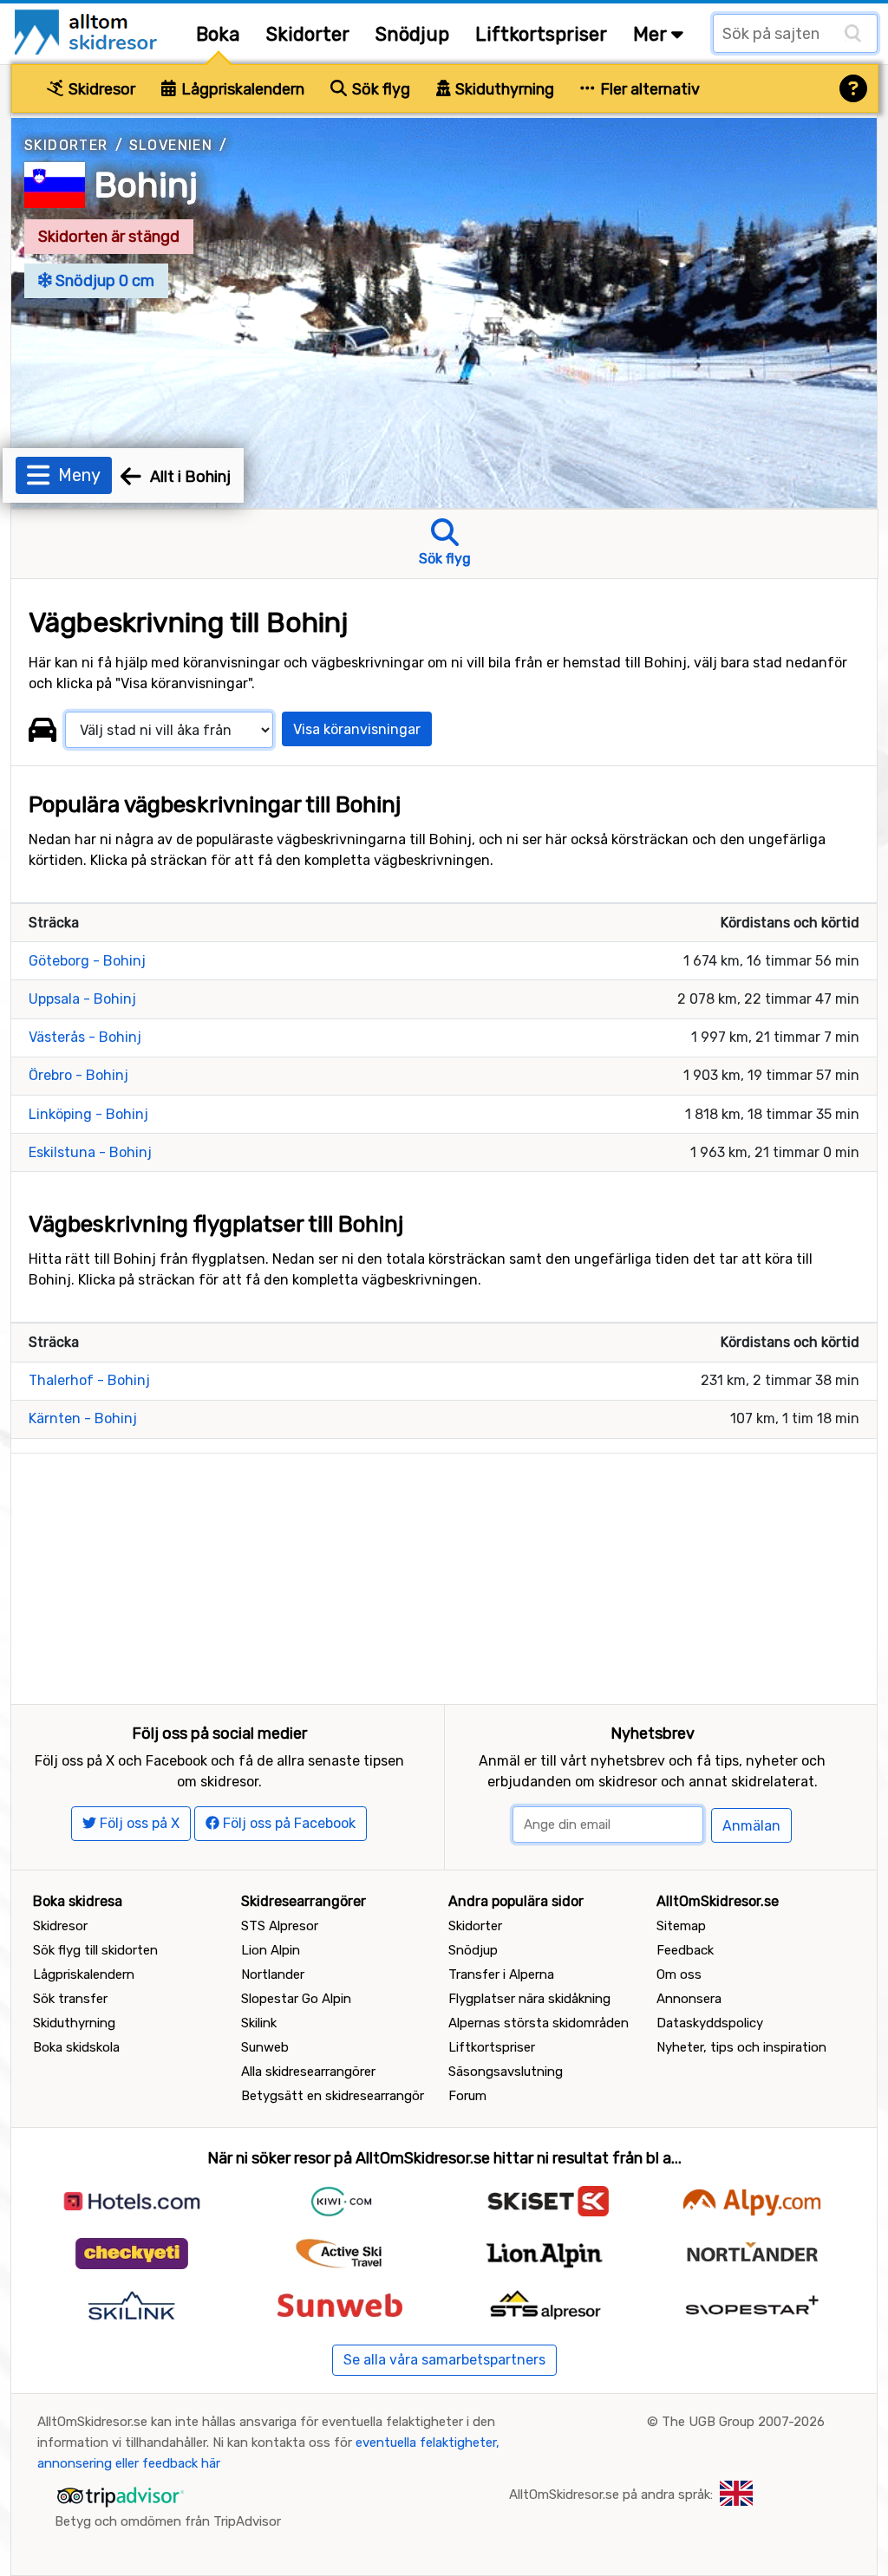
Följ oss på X (138, 1823)
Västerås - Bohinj (85, 1037)
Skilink (259, 2023)
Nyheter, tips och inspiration (741, 2047)
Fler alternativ (648, 89)
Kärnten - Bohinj (83, 1418)
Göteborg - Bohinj (87, 961)
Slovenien (171, 145)
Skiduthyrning (503, 89)
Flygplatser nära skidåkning (529, 1999)
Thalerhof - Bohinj (89, 1380)
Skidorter (308, 34)
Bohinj (146, 185)
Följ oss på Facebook (287, 1823)
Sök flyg (379, 89)
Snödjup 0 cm (103, 281)
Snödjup (412, 34)
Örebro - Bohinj (78, 1075)
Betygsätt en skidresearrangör (333, 2096)
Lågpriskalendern (241, 89)
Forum (467, 2096)
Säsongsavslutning (506, 2072)
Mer (652, 34)
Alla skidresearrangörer (308, 2072)
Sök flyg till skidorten (95, 1950)
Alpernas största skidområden (539, 2023)
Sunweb (265, 2047)
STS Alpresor (280, 1926)
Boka (218, 34)
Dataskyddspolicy (710, 2023)
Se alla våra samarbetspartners (444, 2360)
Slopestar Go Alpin (296, 1999)
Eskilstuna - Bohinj (90, 1152)
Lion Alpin (271, 1950)
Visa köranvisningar (357, 729)
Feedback (685, 1950)
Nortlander (273, 1974)
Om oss (679, 1974)
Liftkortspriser (541, 34)
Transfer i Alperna (501, 1974)
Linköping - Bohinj (88, 1114)
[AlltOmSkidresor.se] (88, 31)
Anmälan (751, 1826)
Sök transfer (70, 1999)
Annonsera (689, 1999)
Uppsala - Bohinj (82, 999)
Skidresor (100, 89)
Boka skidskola (76, 2047)
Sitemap (681, 1926)
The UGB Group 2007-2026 (743, 2422)
